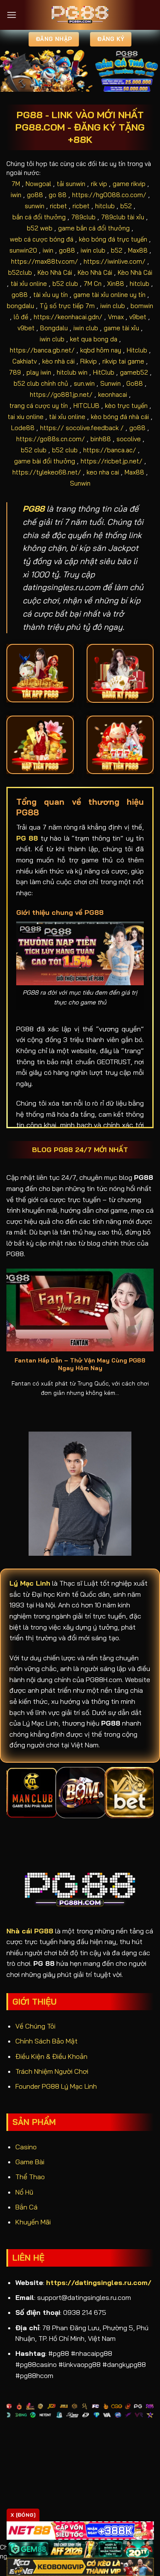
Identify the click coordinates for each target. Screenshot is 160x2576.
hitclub (105, 206)
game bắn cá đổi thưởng (94, 228)
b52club (20, 272)
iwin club (93, 250)
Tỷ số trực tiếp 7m (67, 306)
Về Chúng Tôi (35, 2026)
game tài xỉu (121, 328)
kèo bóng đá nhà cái (120, 417)
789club (83, 217)
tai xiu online (26, 417)
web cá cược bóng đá (42, 239)
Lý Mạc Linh (30, 1583)
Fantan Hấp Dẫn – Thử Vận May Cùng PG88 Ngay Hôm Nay (80, 1364)
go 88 (58, 195)
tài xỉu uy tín (51, 295)
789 (15, 372)
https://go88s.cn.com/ (51, 439)
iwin (16, 195)
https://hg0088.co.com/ (109, 195)
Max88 (138, 250)
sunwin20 (23, 250)
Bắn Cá (26, 2207)
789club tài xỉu (123, 217)
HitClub (104, 372)
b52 (126, 206)
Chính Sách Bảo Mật (47, 2041)
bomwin (142, 306)
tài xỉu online (29, 284)
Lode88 (23, 428)
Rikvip (89, 361)
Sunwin (111, 383)
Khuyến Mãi (33, 2222)
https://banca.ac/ (110, 450)
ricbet (58, 206)
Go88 (135, 383)
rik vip (99, 184)
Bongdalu (54, 328)
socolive (129, 439)
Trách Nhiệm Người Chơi (52, 2071)
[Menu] (12, 15)
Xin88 (116, 284)
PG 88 (27, 838)
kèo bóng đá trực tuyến (113, 239)
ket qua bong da (94, 339)
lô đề (21, 317)
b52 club (65, 284)
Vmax (116, 317)
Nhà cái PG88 (30, 1931)
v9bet (138, 317)
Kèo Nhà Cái (55, 272)
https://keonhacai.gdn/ (68, 317)
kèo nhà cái (58, 361)
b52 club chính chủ (41, 383)
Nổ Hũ (24, 2192)
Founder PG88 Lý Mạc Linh (56, 2086)
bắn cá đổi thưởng (39, 217)
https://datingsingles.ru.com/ (99, 2282)
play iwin (39, 372)
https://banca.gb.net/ (42, 350)
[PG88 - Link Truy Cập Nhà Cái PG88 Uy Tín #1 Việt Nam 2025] (80, 15)
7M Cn (93, 284)
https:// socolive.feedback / (82, 428)
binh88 (101, 439)
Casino (26, 2147)
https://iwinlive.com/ (115, 261)
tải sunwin (71, 184)
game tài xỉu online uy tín (109, 295)
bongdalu (20, 306)
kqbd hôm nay (101, 350)
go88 (35, 195)
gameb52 (134, 372)
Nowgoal (38, 184)
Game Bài (30, 2162)
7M (16, 184)
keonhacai (113, 394)
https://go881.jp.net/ (61, 394)
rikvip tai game (123, 361)
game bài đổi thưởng (45, 461)
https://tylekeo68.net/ (47, 472)
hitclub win (72, 372)
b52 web (40, 228)
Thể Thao (30, 2177)
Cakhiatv (25, 361)
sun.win (84, 383)
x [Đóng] (23, 2515)
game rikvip (129, 184)
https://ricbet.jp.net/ (112, 461)
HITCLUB (86, 406)
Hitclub (137, 350)
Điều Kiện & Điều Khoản (51, 2056)
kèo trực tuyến (126, 406)
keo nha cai (103, 472)
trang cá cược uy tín (39, 406)
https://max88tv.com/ (45, 261)
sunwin (35, 206)
